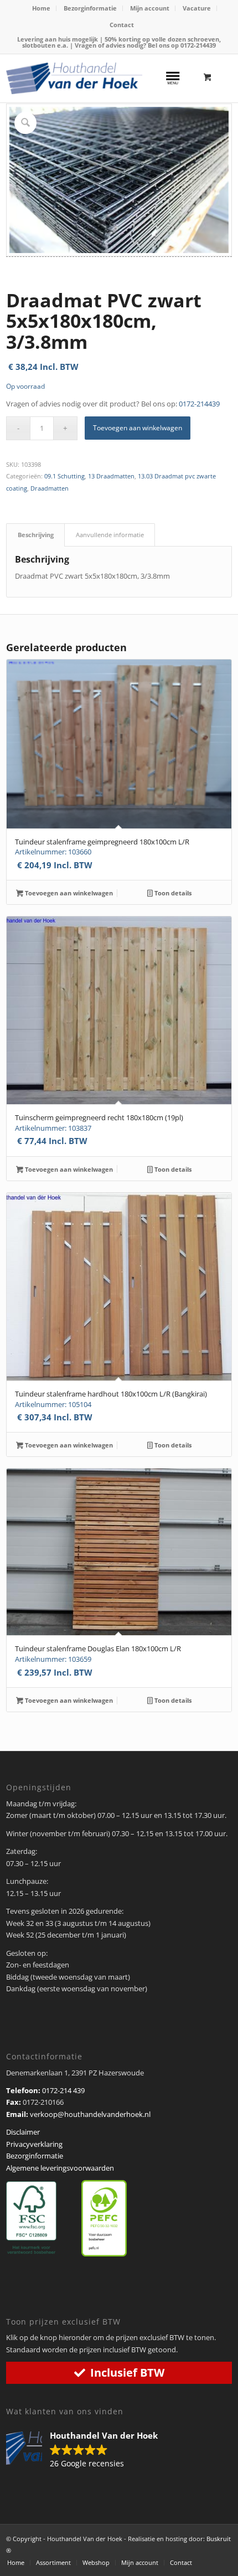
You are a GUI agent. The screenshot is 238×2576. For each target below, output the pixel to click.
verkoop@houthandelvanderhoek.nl (90, 2114)
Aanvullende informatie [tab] (110, 535)
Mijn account (150, 8)
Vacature (197, 8)
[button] (87, 2450)
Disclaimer (23, 2132)
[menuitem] (42, 8)
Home (41, 8)
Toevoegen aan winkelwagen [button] (68, 893)
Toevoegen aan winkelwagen (138, 428)
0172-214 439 (63, 2090)
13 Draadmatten (111, 476)
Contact (122, 25)
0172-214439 (198, 45)
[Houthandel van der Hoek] (74, 78)
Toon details (172, 893)
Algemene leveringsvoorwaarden (60, 2168)
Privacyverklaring (34, 2144)
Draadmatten (50, 488)
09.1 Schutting (64, 476)
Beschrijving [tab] (36, 535)
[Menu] (173, 76)
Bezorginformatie (90, 8)
